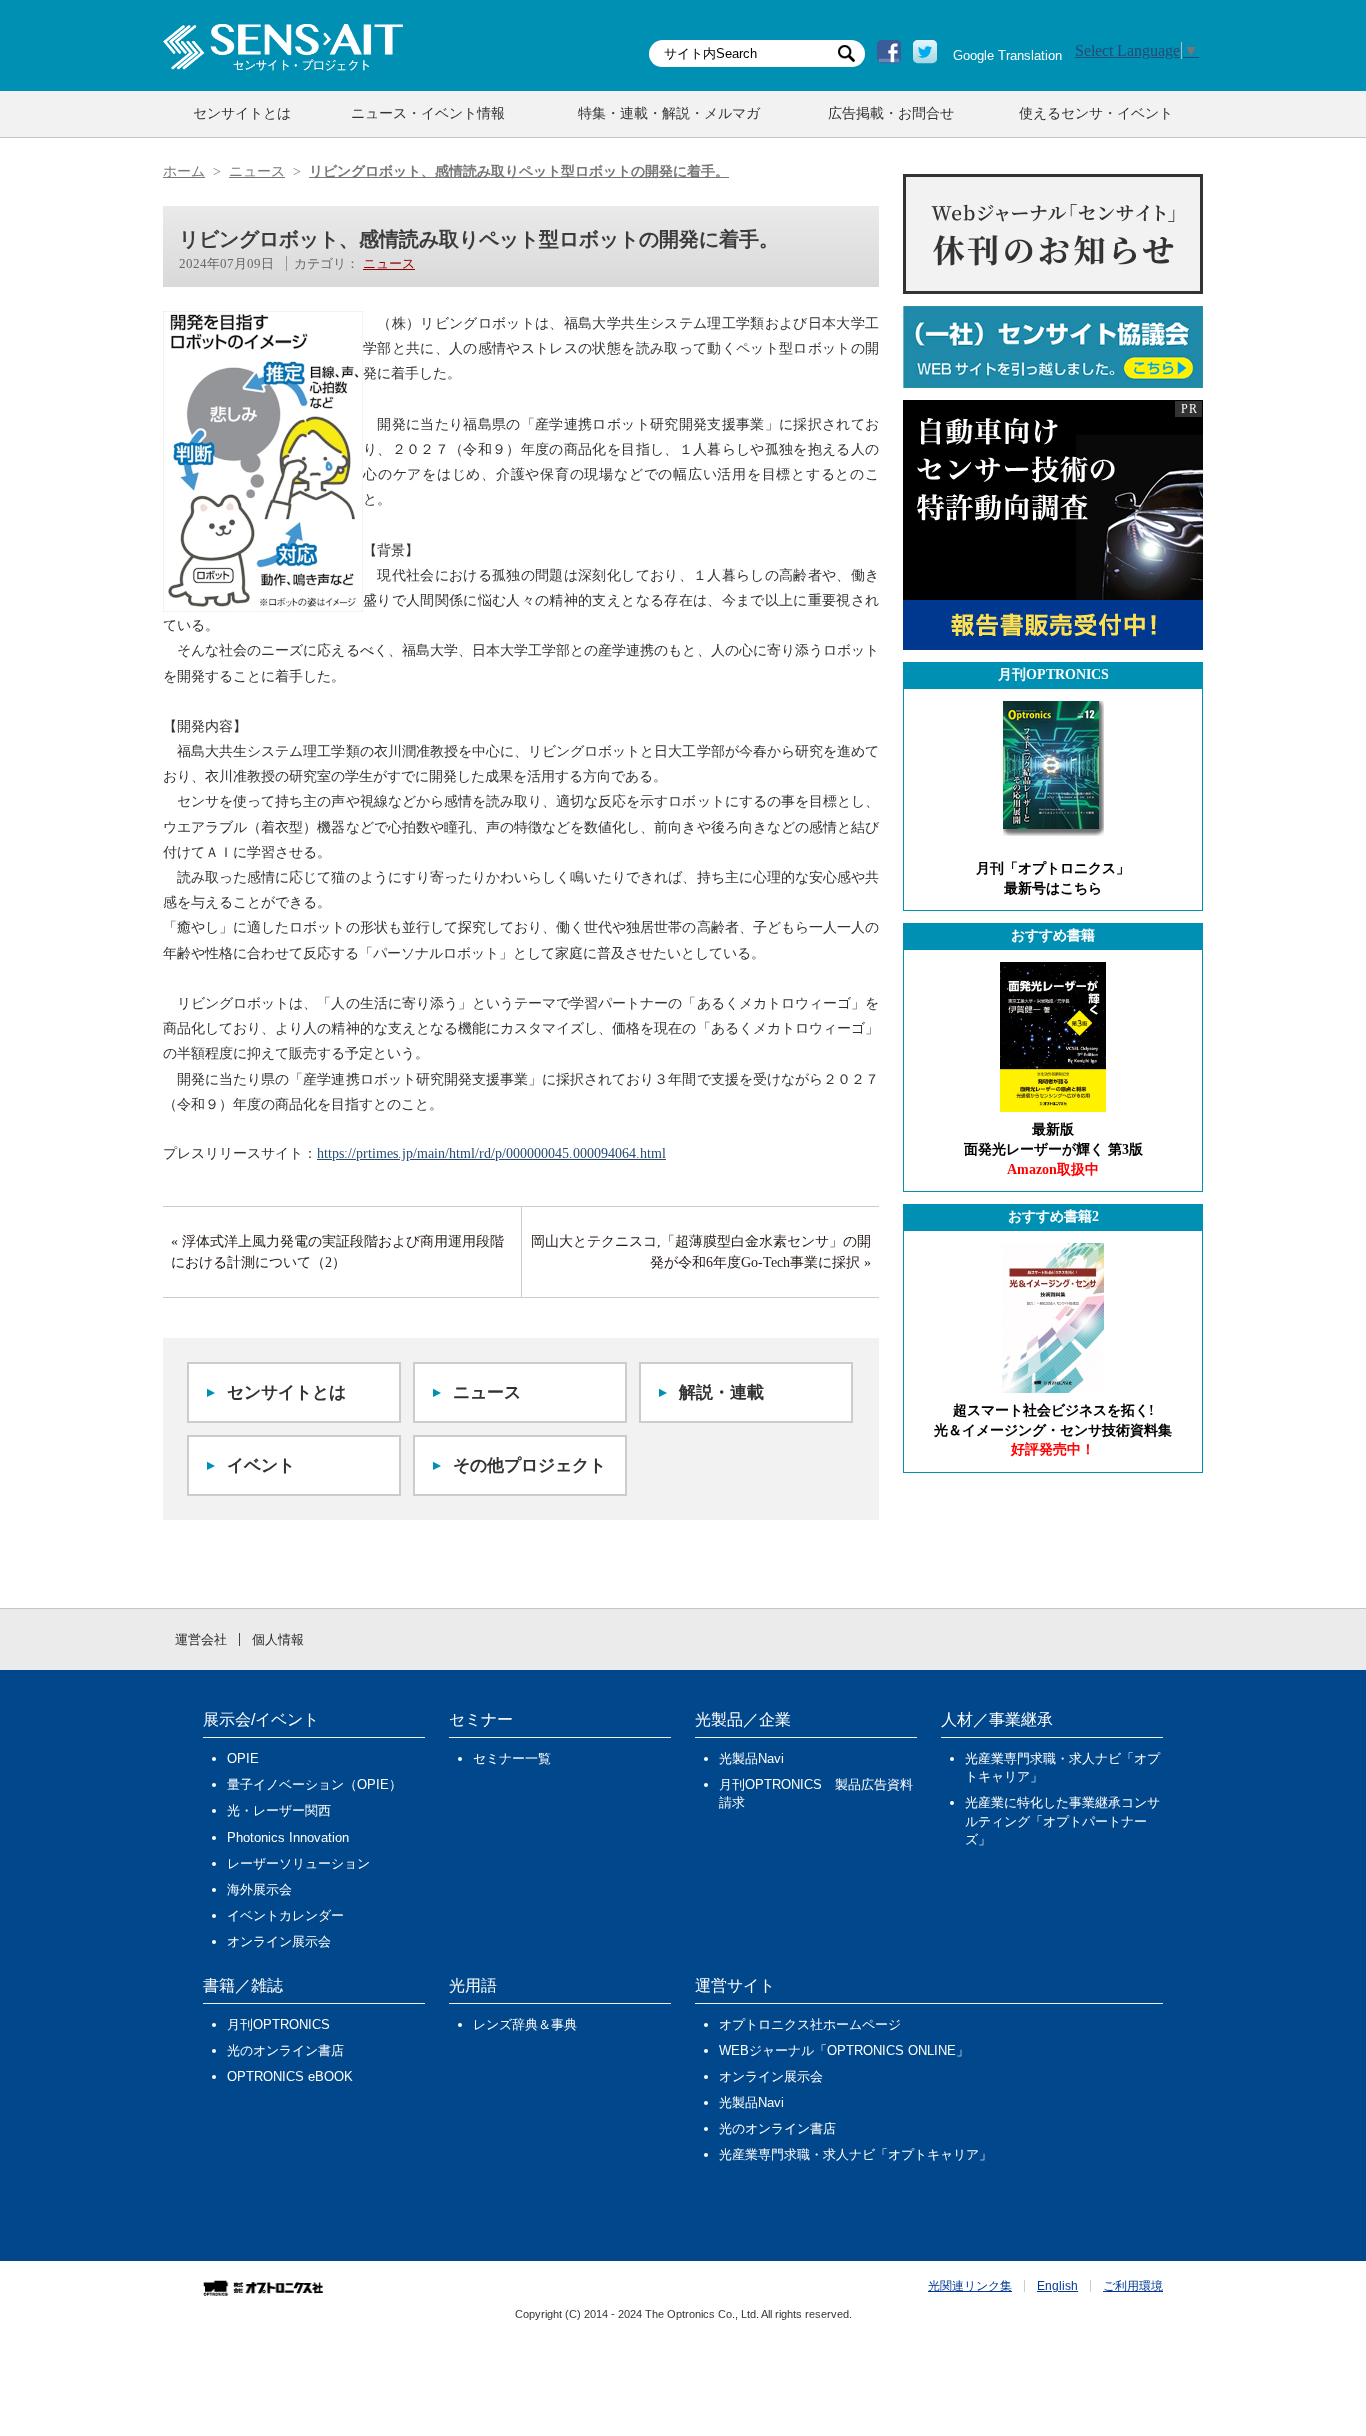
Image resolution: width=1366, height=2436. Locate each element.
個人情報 (278, 1639)
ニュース (389, 263)
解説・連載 (721, 1392)
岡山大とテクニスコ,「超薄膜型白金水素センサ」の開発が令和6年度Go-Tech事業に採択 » (701, 1252)
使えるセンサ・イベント (1096, 113)
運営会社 (201, 1639)
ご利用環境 (1133, 2286)
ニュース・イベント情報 (428, 113)
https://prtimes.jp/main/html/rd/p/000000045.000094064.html (491, 1153)
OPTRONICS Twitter (925, 52)
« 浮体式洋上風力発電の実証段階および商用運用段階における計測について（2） (337, 1252)
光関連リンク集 (970, 2286)
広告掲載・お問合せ (891, 113)
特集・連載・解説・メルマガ (669, 113)
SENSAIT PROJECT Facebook (889, 52)
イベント (261, 1465)
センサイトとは (242, 113)
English (1057, 2286)
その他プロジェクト (529, 1465)
